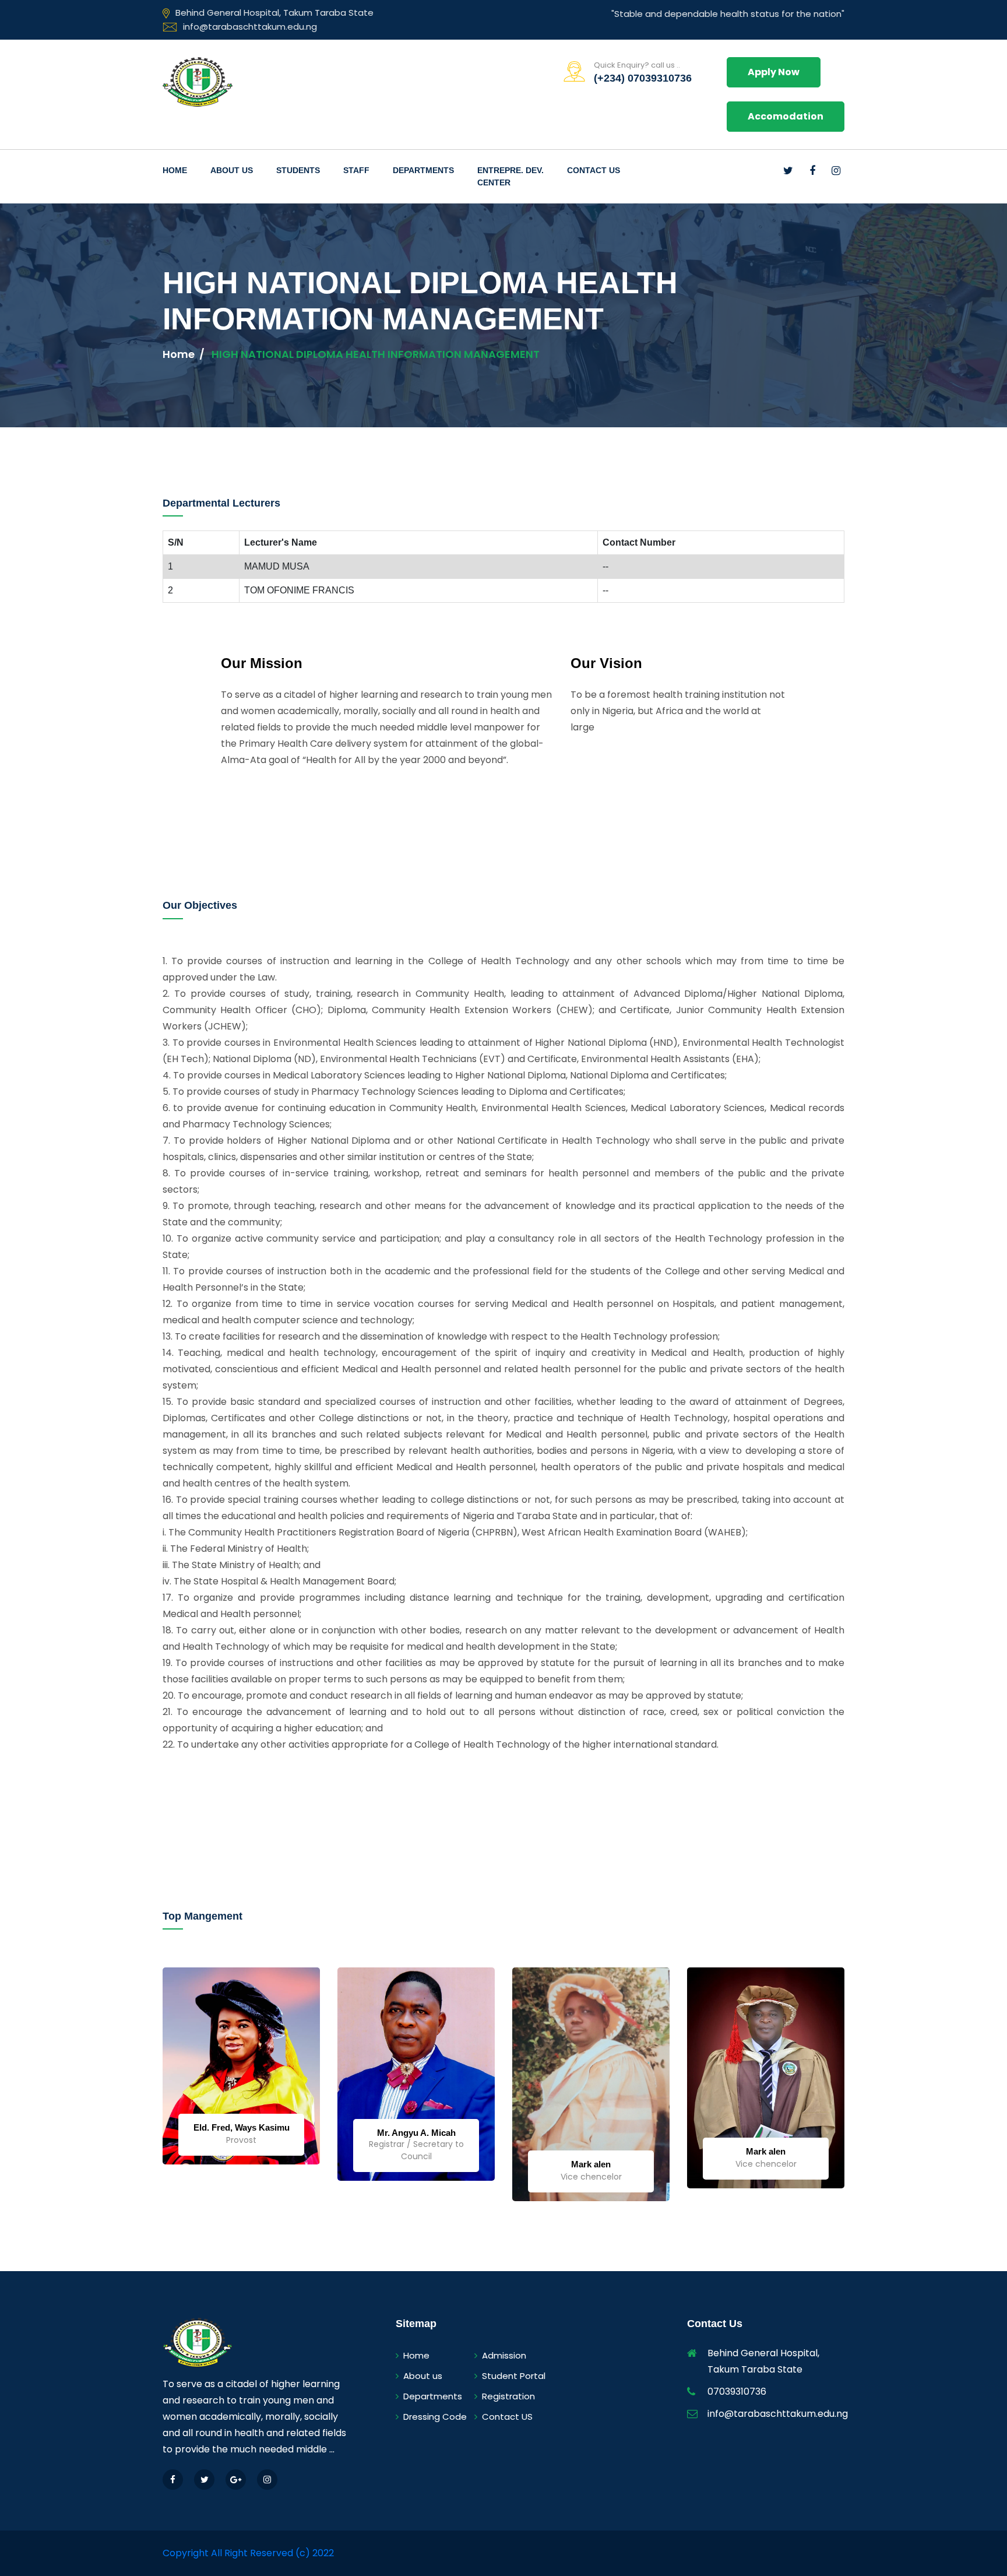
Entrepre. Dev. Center (510, 176)
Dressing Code (435, 2417)
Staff (356, 170)
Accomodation (786, 116)
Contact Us (594, 170)
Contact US (507, 2417)
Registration (508, 2396)
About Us (232, 170)
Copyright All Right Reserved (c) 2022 (248, 2553)
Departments (423, 170)
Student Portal (514, 2376)
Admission (504, 2355)
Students (298, 170)
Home (175, 170)
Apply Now (774, 72)
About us (423, 2376)
